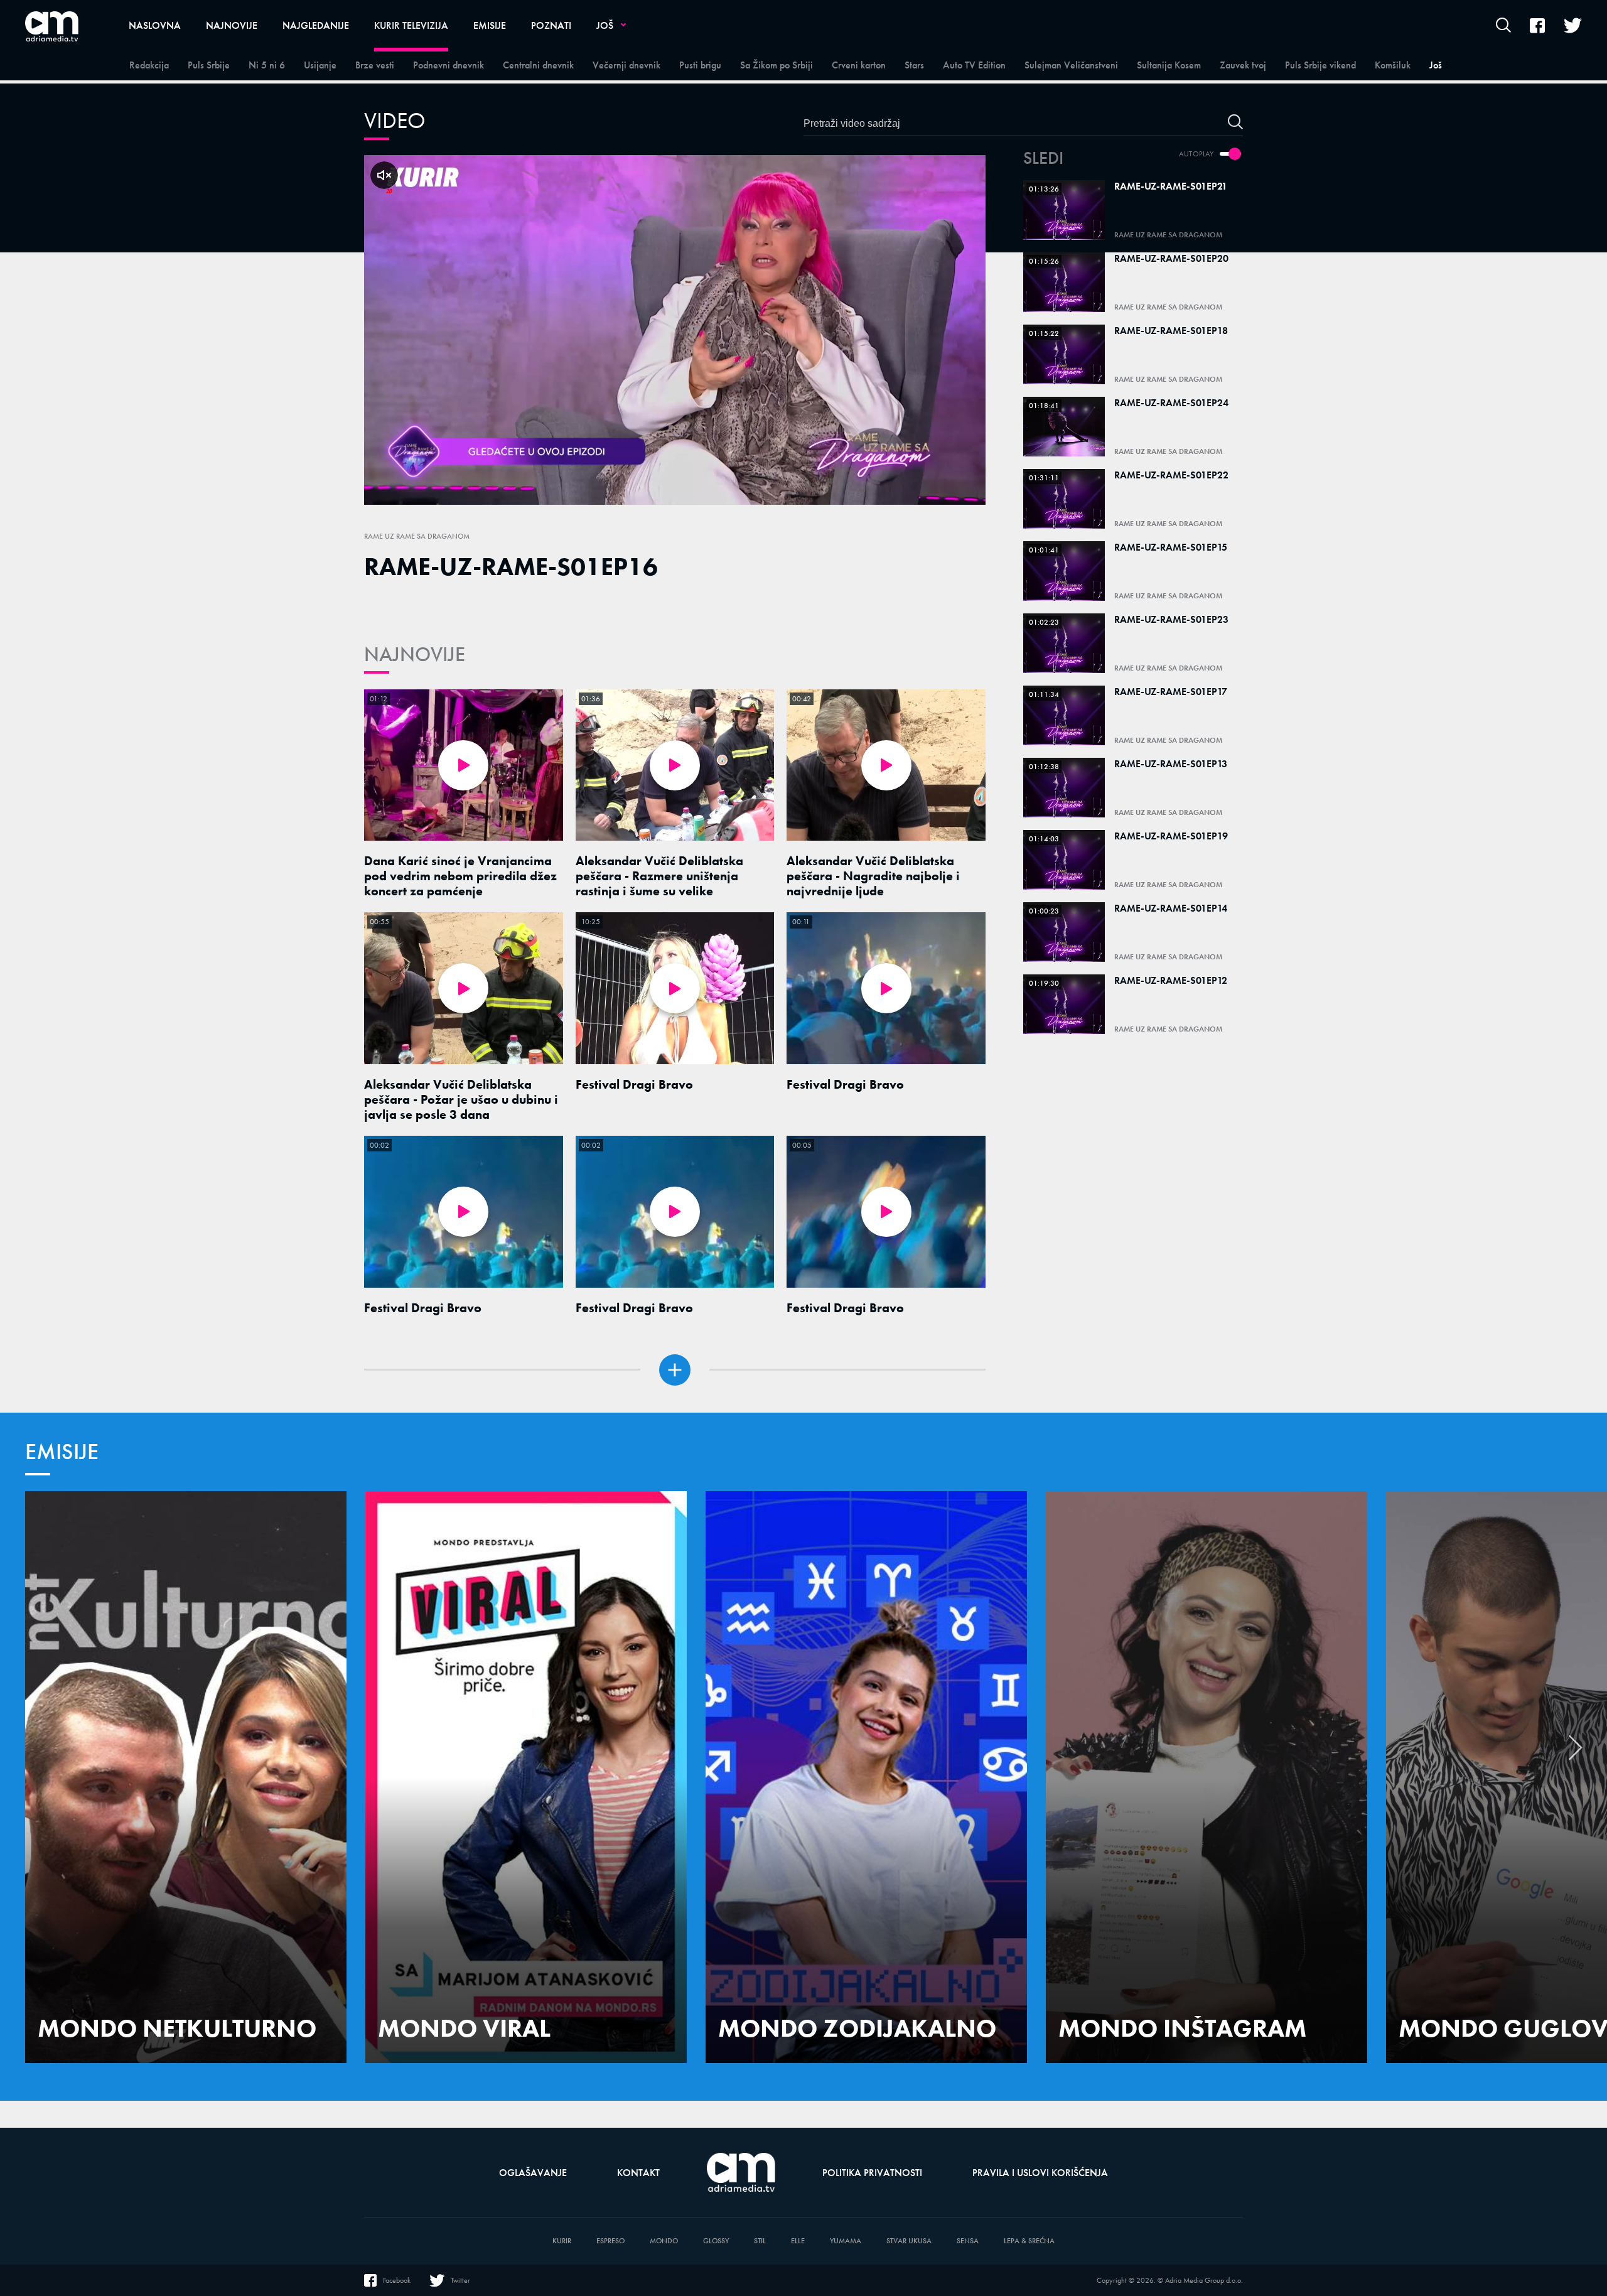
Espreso (610, 2241)
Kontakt (638, 2173)
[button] (1576, 1754)
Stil (760, 2241)
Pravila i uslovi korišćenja (1040, 2173)
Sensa (968, 2241)
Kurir (562, 2241)
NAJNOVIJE (415, 655)
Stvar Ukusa (909, 2241)
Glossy (716, 2241)
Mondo (664, 2241)
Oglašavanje (533, 2173)
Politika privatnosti (872, 2173)
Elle (798, 2241)
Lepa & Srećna (1029, 2241)
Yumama (846, 2241)
